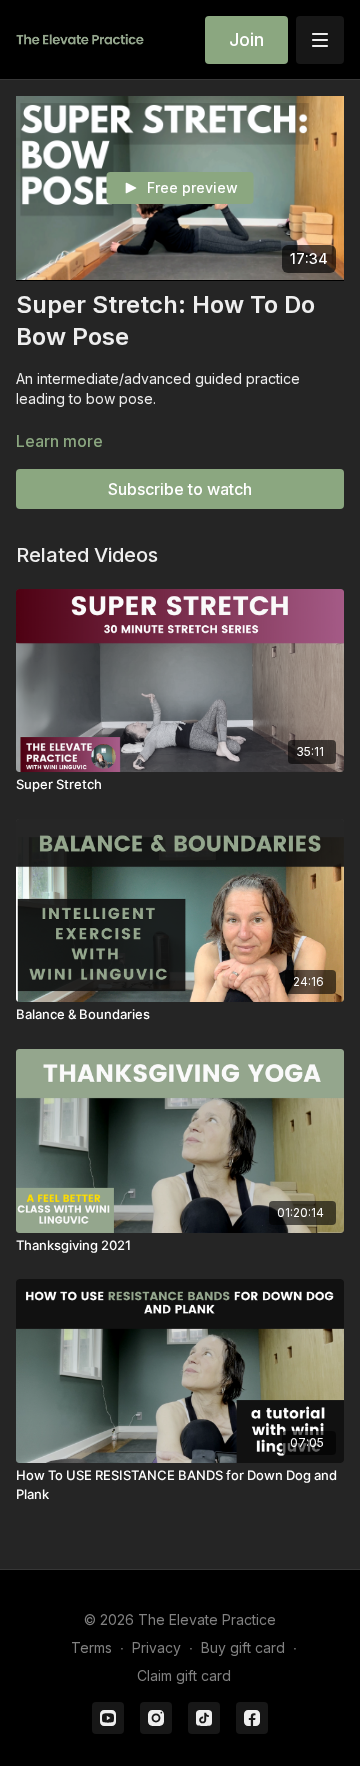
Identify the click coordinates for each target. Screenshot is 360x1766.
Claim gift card (184, 1675)
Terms (91, 1647)
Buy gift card (243, 1647)
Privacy (156, 1647)
